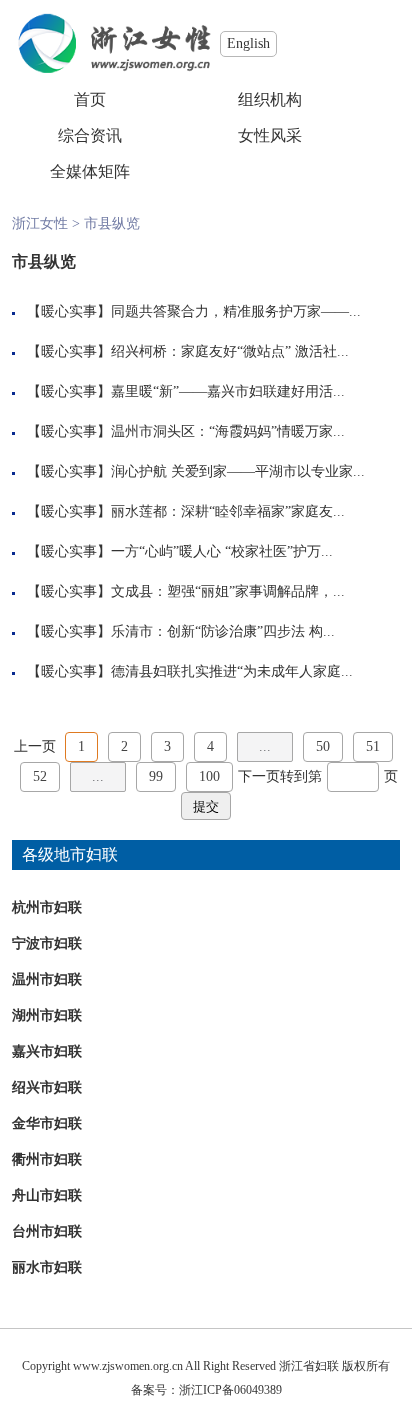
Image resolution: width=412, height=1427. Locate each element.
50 (323, 746)
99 (156, 776)
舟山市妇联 (47, 1195)
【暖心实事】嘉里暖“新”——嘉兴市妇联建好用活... (186, 391)
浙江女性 (40, 223)
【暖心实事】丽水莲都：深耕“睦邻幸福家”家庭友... (186, 511)
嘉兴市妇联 (47, 1051)
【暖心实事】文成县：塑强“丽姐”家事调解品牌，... (186, 591)
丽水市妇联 (47, 1267)
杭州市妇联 (47, 907)
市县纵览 (112, 223)
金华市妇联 (47, 1123)
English (248, 43)
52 (40, 776)
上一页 (35, 746)
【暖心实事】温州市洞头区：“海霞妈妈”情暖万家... (186, 431)
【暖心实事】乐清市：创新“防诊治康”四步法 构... (181, 631)
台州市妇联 (47, 1231)
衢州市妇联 (47, 1159)
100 (209, 776)
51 (373, 746)
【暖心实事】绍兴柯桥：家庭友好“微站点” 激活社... (188, 351)
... (265, 746)
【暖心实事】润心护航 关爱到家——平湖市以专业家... (196, 471)
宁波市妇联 (47, 943)
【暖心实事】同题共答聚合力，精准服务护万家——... (194, 311)
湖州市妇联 (47, 1015)
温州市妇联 (47, 979)
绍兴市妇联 (47, 1087)
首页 (90, 99)
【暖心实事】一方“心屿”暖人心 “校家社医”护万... (180, 551)
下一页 (259, 776)
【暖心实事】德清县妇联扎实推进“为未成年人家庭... (190, 671)
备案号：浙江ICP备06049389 (206, 1390)
